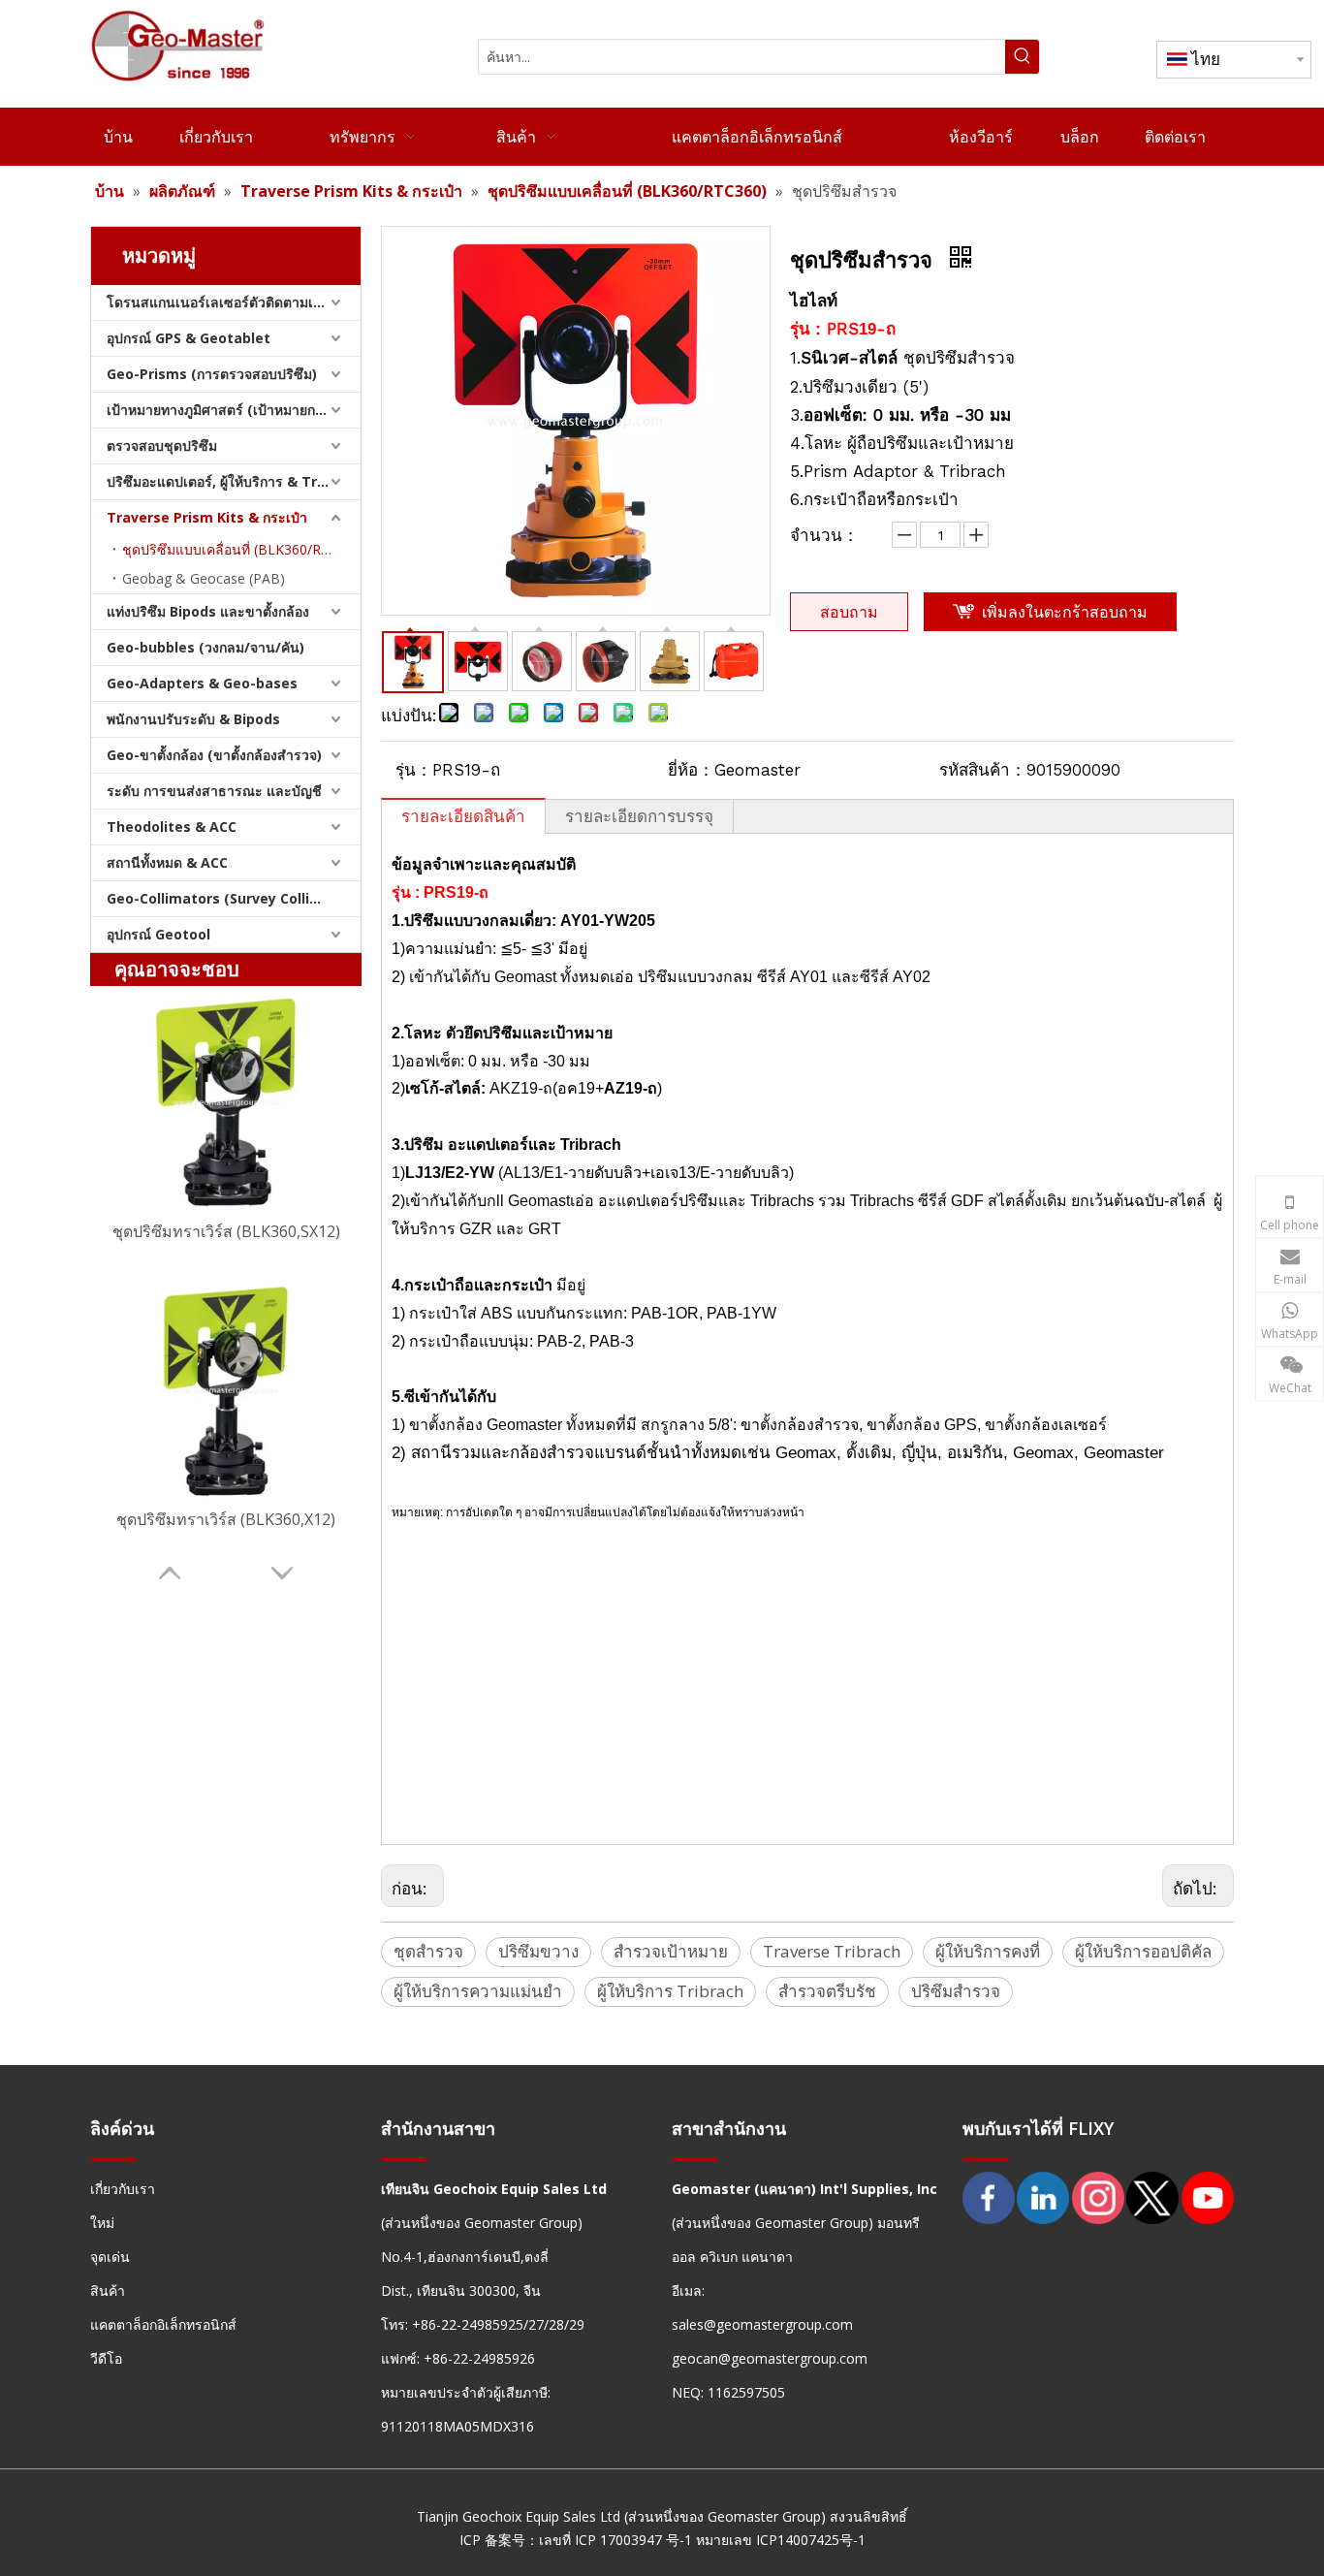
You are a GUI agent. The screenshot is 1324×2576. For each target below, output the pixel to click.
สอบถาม (849, 612)
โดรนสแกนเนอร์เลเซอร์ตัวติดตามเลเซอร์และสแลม (234, 302)
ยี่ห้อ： (691, 770)
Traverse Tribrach (832, 1951)
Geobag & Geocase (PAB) (204, 578)
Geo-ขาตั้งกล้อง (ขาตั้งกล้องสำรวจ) (214, 755)
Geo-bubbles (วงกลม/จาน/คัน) (205, 647)
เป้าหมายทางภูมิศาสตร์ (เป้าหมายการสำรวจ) (234, 410)
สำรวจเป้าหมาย (671, 1951)
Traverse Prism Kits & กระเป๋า (207, 517)
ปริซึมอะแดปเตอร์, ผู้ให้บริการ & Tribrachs (234, 481)
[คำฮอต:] (1022, 57)
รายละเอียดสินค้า (463, 816)
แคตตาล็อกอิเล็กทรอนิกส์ (163, 2324)
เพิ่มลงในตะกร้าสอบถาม (1065, 612)
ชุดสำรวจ (428, 1951)
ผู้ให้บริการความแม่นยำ (478, 1991)
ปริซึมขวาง (538, 1951)
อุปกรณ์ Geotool (158, 934)
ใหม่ (102, 2223)
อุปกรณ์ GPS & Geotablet (189, 338)
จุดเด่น (110, 2257)
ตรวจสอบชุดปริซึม (162, 445)
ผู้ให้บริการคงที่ (988, 1951)
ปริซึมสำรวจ (956, 1991)
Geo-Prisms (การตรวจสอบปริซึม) (212, 374)
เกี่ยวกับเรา (123, 2189)
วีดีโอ (106, 2358)
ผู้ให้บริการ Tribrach (670, 1991)
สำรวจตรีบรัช (827, 1991)
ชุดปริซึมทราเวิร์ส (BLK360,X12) (226, 1519)
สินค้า (108, 2290)
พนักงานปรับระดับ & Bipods (193, 719)
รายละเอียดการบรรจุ (639, 816)
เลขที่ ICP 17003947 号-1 (615, 2540)
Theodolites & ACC (172, 827)
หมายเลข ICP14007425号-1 (781, 2540)
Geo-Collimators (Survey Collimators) (234, 898)
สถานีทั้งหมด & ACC (167, 862)
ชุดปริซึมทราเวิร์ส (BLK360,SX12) (226, 1231)
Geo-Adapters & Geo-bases (202, 683)
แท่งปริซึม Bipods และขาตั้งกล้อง (208, 611)
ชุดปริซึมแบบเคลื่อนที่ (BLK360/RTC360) (241, 549)
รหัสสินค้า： (983, 770)
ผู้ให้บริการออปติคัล (1143, 1951)
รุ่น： (414, 770)
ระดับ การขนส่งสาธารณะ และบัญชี (214, 791)
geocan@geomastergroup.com (770, 2358)
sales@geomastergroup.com (762, 2324)
